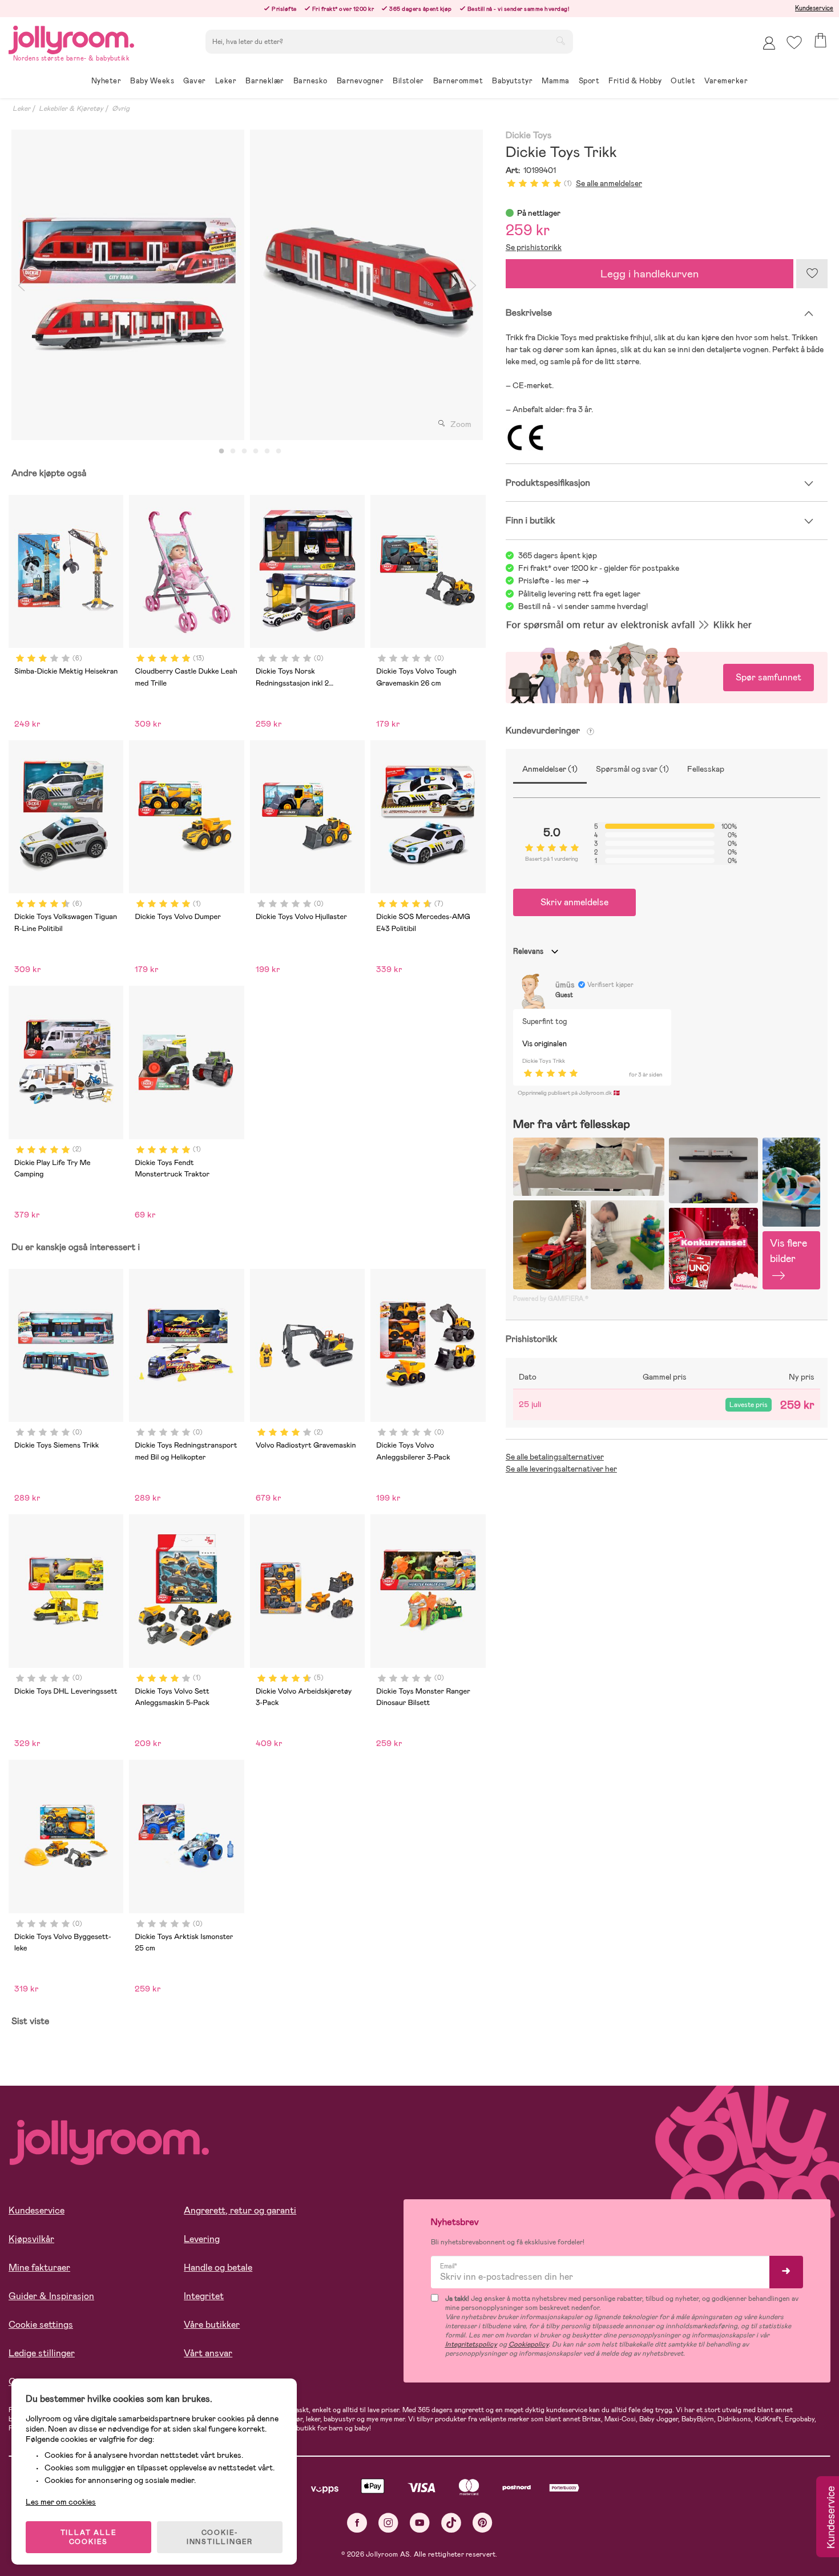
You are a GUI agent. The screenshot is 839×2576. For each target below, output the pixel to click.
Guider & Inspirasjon (51, 2296)
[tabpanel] (128, 285)
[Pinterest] (483, 2523)
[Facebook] (357, 2523)
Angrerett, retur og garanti (240, 2210)
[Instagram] (388, 2523)
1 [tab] (221, 451)
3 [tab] (244, 451)
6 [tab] (279, 451)
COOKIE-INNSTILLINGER (220, 2537)
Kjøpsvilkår (31, 2239)
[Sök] (560, 41)
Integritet (204, 2296)
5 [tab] (267, 451)
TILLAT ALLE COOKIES (89, 2537)
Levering (202, 2239)
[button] (794, 43)
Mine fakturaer (39, 2267)
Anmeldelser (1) (550, 769)
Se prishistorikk (534, 247)
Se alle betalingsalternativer (555, 1457)
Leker (21, 108)
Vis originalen (544, 1044)
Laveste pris (749, 1405)
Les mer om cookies (61, 2502)
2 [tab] (233, 451)
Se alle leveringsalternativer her (561, 1469)
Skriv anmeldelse (574, 902)
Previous (21, 285)
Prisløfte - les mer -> (554, 580)
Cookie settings (41, 2325)
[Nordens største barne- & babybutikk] (71, 38)
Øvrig (121, 108)
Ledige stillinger (42, 2353)
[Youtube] (420, 2523)
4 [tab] (256, 451)
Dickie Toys (529, 136)
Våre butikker (212, 2325)
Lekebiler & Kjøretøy (71, 108)
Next (473, 285)
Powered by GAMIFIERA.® (551, 1299)
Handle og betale (218, 2267)
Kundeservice (814, 8)
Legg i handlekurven (650, 274)
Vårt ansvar (208, 2353)
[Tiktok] (451, 2523)
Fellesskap (706, 769)
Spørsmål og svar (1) (632, 769)
